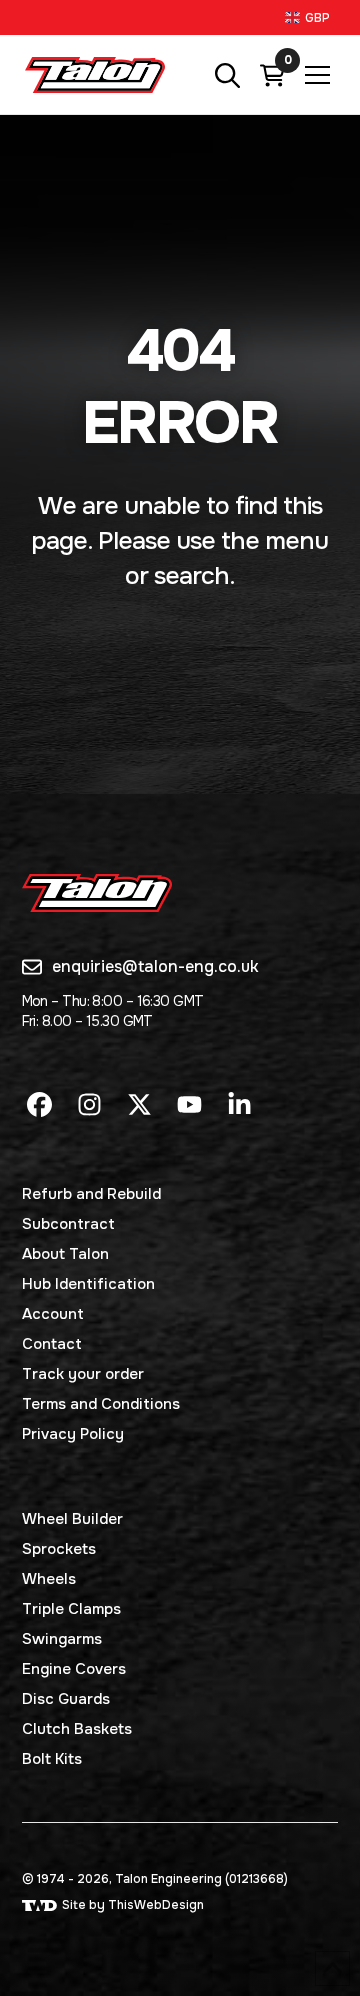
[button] (310, 17)
